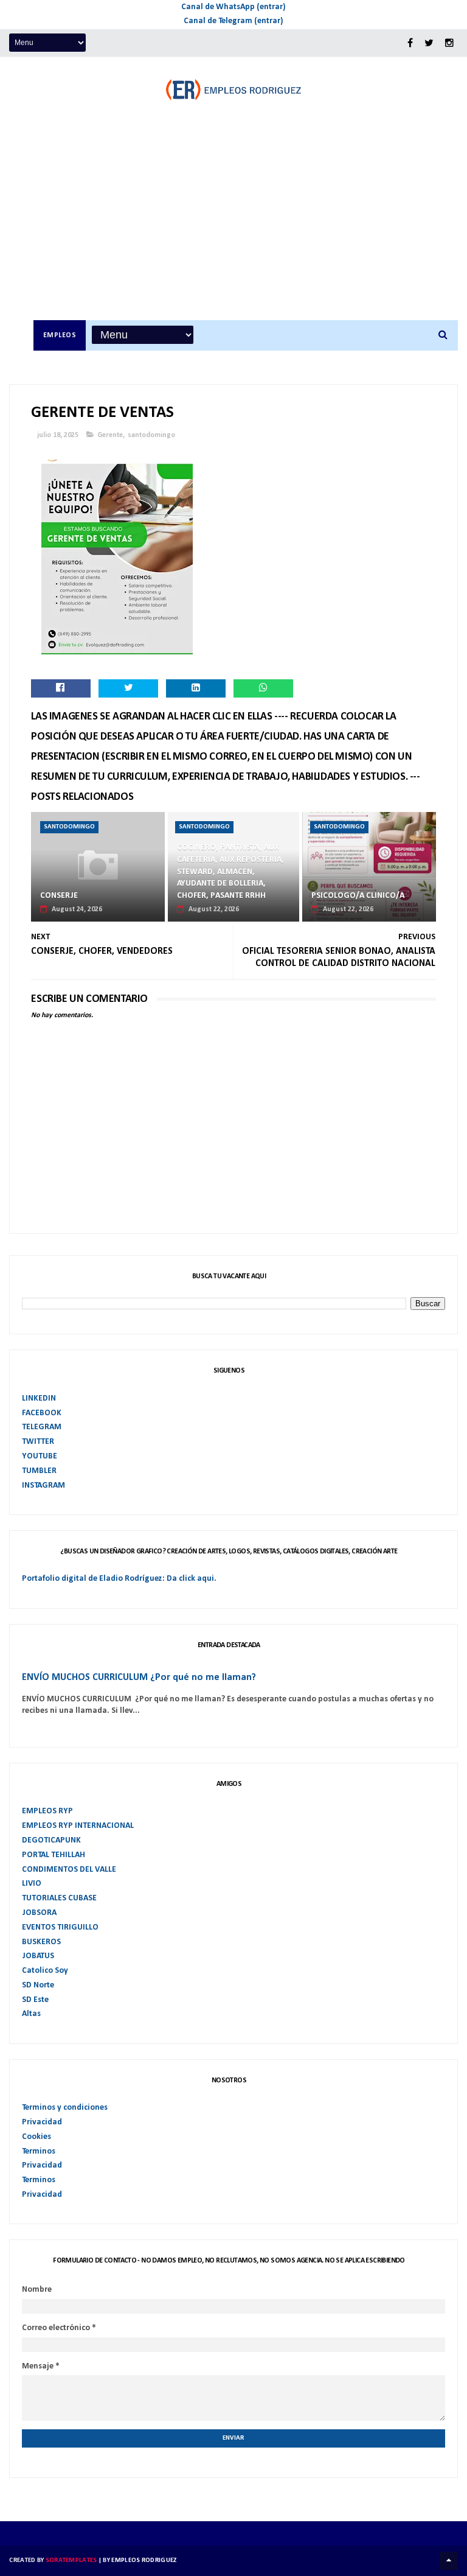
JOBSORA (39, 1913)
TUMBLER (39, 1471)
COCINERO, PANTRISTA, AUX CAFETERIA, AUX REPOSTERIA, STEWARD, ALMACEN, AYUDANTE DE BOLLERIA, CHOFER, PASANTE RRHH (230, 871)
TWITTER (38, 1442)
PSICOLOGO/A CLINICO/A (358, 896)
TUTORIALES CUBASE (59, 1898)
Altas (31, 2014)
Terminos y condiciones (65, 2108)
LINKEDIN (39, 1398)
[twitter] (429, 44)
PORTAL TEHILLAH (54, 1855)
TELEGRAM (42, 1427)
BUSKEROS (41, 1942)
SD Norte (38, 1985)
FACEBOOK (42, 1413)
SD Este (35, 2000)
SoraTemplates (71, 2560)
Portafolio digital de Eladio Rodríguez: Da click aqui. (119, 1579)
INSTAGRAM (43, 1486)
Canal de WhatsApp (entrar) (233, 7)
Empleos (60, 335)
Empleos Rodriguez (144, 2560)
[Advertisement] (246, 229)
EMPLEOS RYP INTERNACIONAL (78, 1826)
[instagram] (449, 44)
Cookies (36, 2137)
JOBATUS (38, 1956)
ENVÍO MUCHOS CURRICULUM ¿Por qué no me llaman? (139, 1678)
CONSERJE (59, 896)
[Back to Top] (449, 2561)
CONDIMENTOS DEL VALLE (69, 1870)
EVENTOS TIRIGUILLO (60, 1927)
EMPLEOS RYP (47, 1811)
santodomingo (151, 435)
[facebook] (410, 44)
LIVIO (32, 1884)
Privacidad (42, 2122)
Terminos (39, 2151)
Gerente (110, 435)
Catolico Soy (45, 1971)
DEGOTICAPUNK (51, 1840)
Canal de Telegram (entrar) (233, 21)
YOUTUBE (40, 1456)
